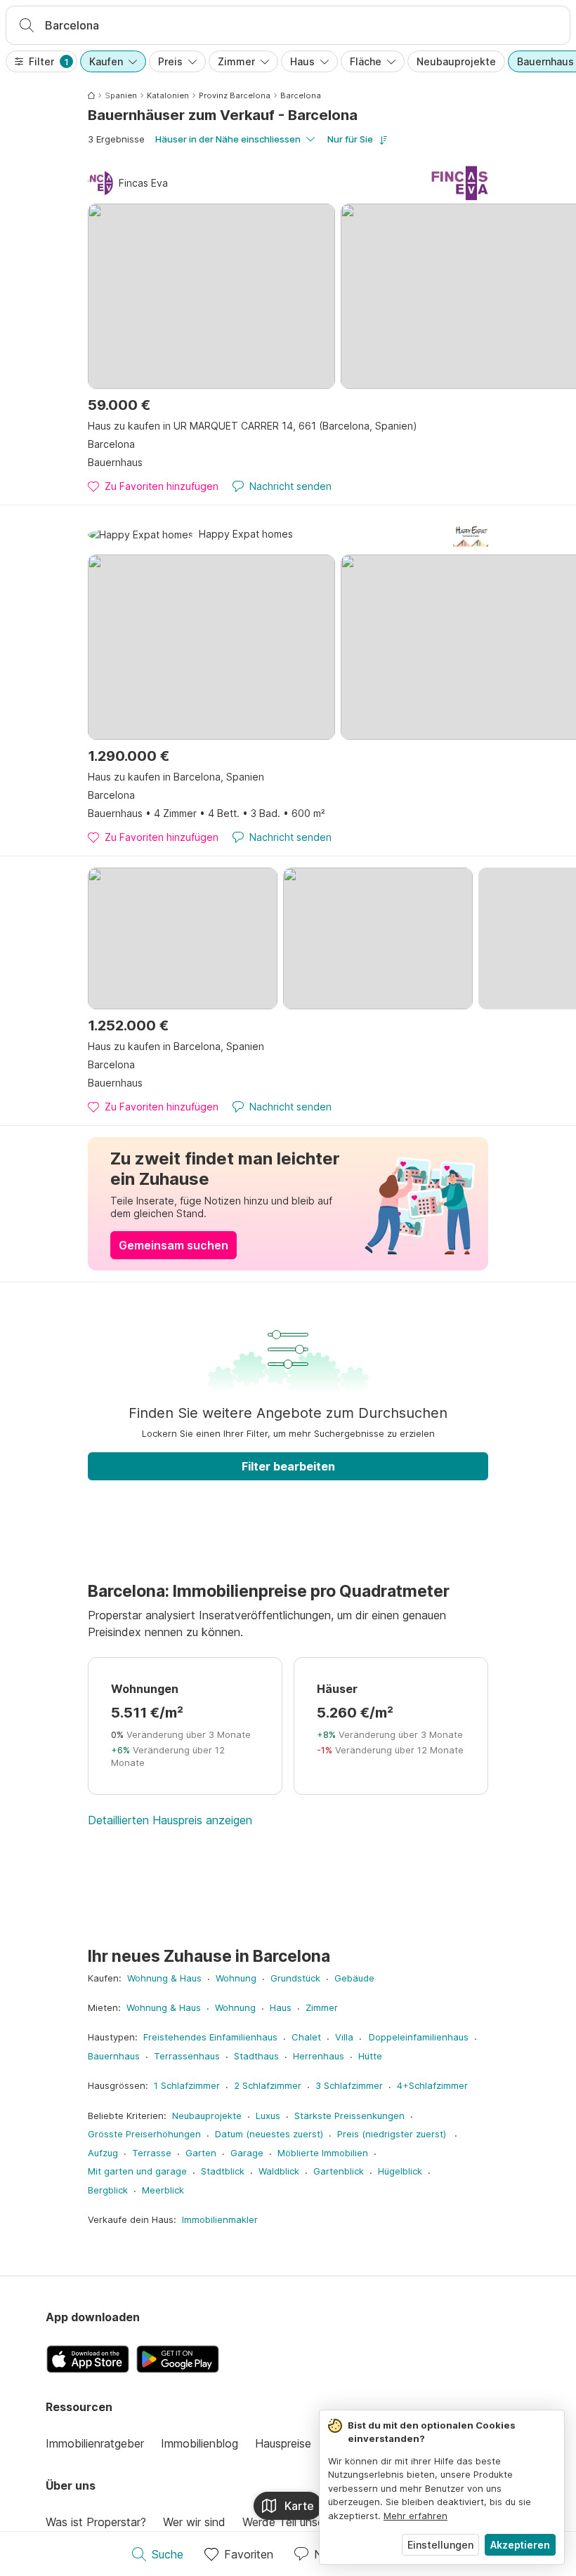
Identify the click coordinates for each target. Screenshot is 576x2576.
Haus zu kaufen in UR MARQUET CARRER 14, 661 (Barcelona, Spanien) (253, 426)
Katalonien (168, 95)
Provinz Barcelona (235, 95)
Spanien (121, 95)
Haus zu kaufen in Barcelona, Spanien (176, 777)
